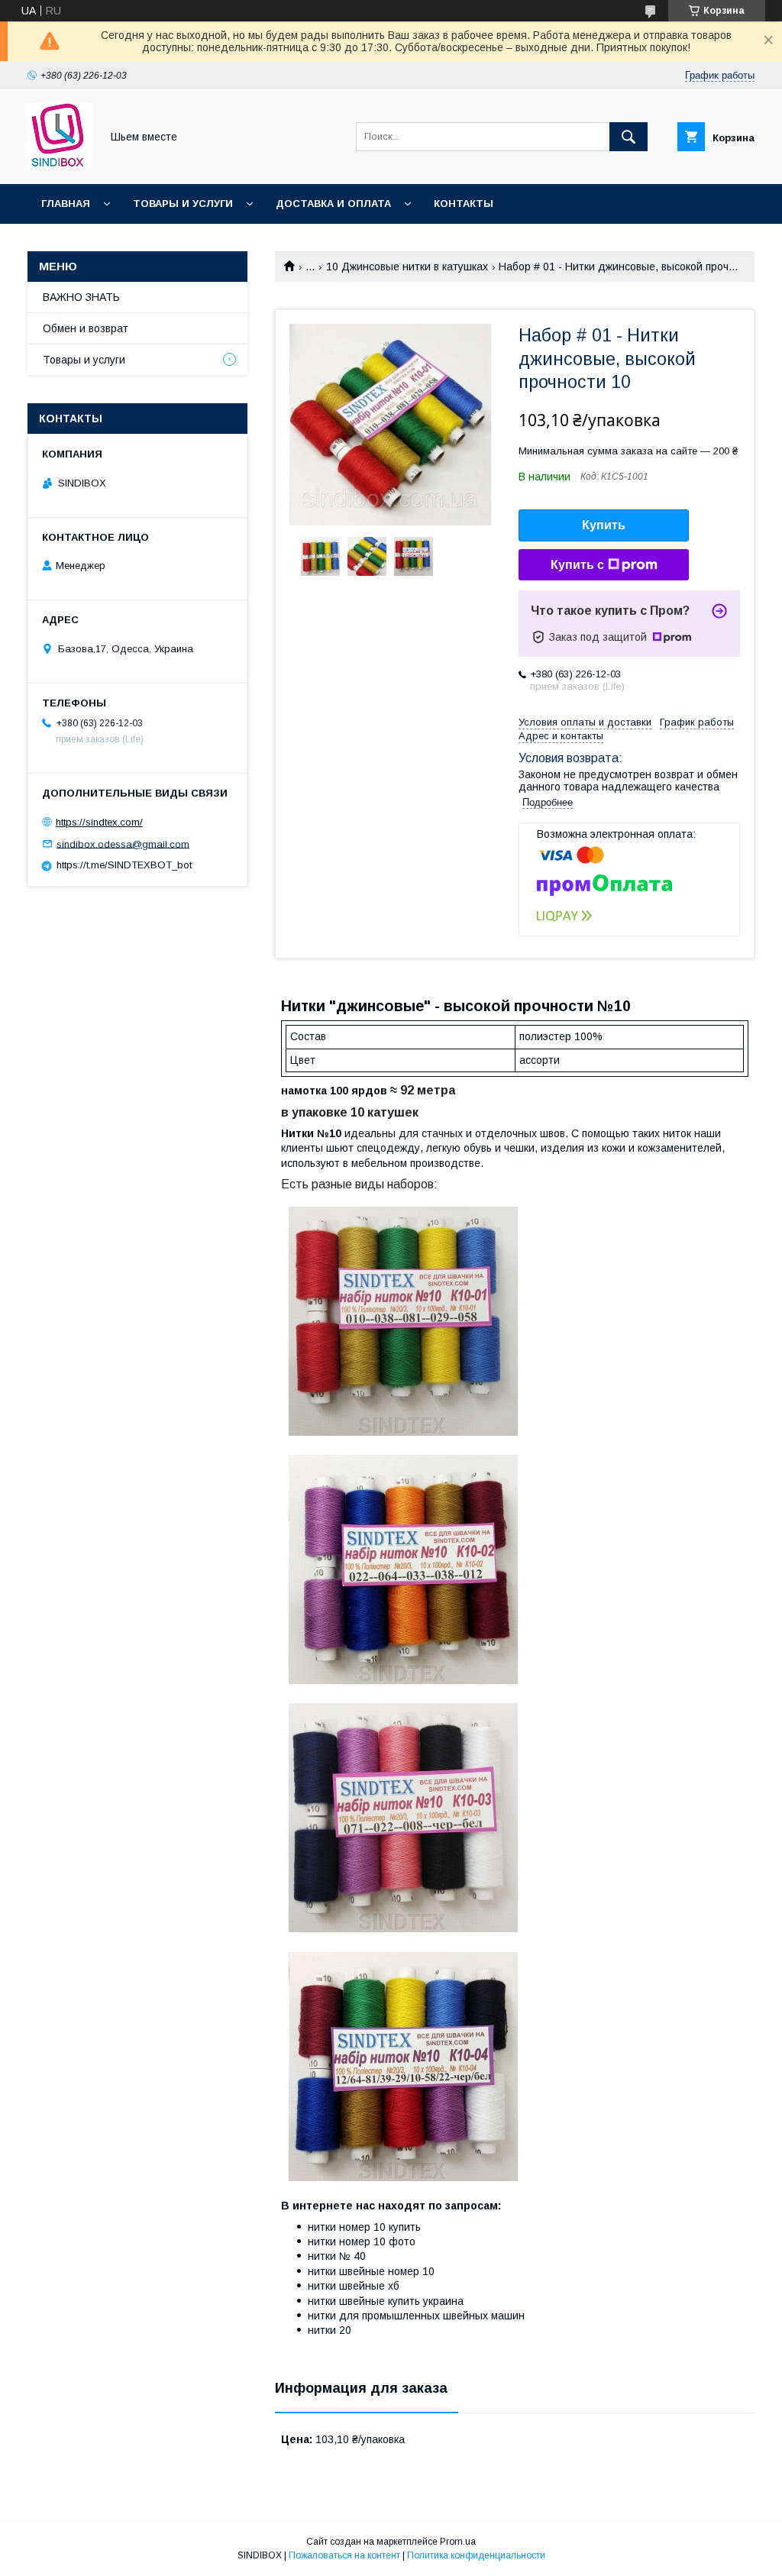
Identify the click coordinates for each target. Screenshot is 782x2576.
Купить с (577, 565)
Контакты (464, 204)
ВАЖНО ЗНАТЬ (81, 297)
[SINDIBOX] (60, 164)
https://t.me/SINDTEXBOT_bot (124, 865)
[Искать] (629, 137)
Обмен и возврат (86, 328)
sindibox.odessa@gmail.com (123, 844)
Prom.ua (458, 2542)
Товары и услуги (183, 204)
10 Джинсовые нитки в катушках (407, 267)
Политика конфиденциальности (476, 2555)
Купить (604, 525)
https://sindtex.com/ (99, 822)
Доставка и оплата (333, 204)
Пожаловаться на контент (344, 2555)
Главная (66, 204)
